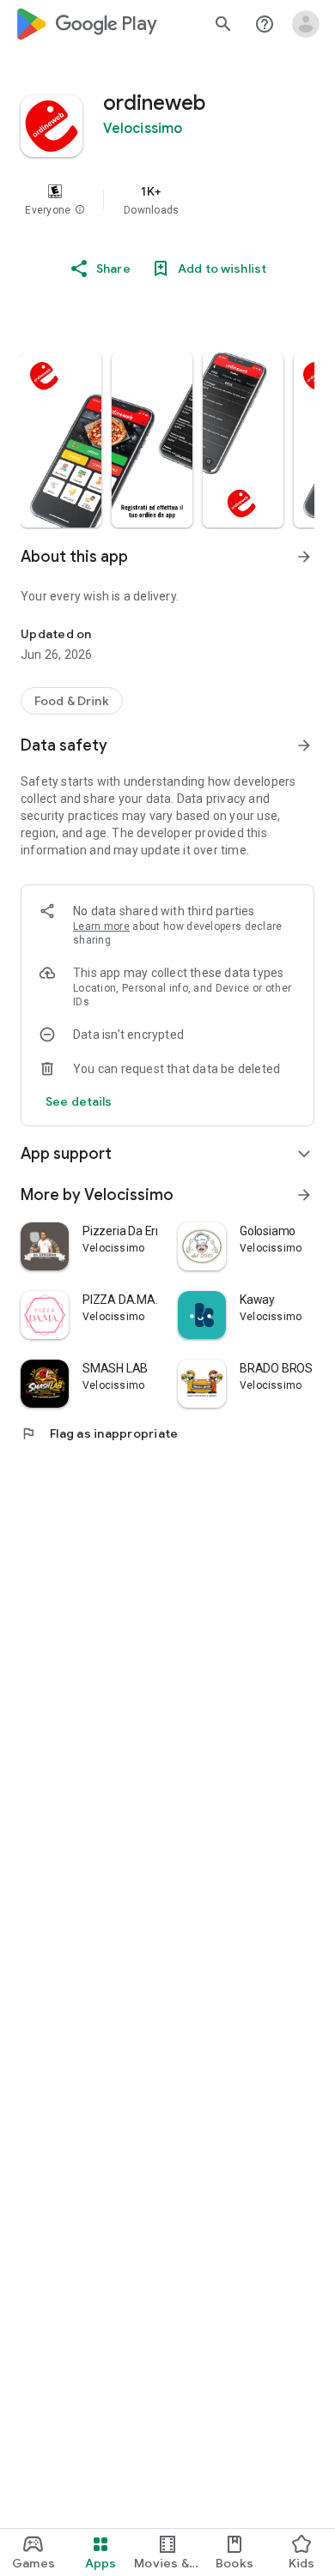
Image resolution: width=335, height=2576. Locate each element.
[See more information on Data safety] (304, 745)
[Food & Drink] (72, 701)
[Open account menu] (306, 24)
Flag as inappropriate (99, 1433)
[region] (167, 200)
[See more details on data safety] (79, 1101)
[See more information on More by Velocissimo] (304, 1195)
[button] (80, 210)
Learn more (101, 926)
